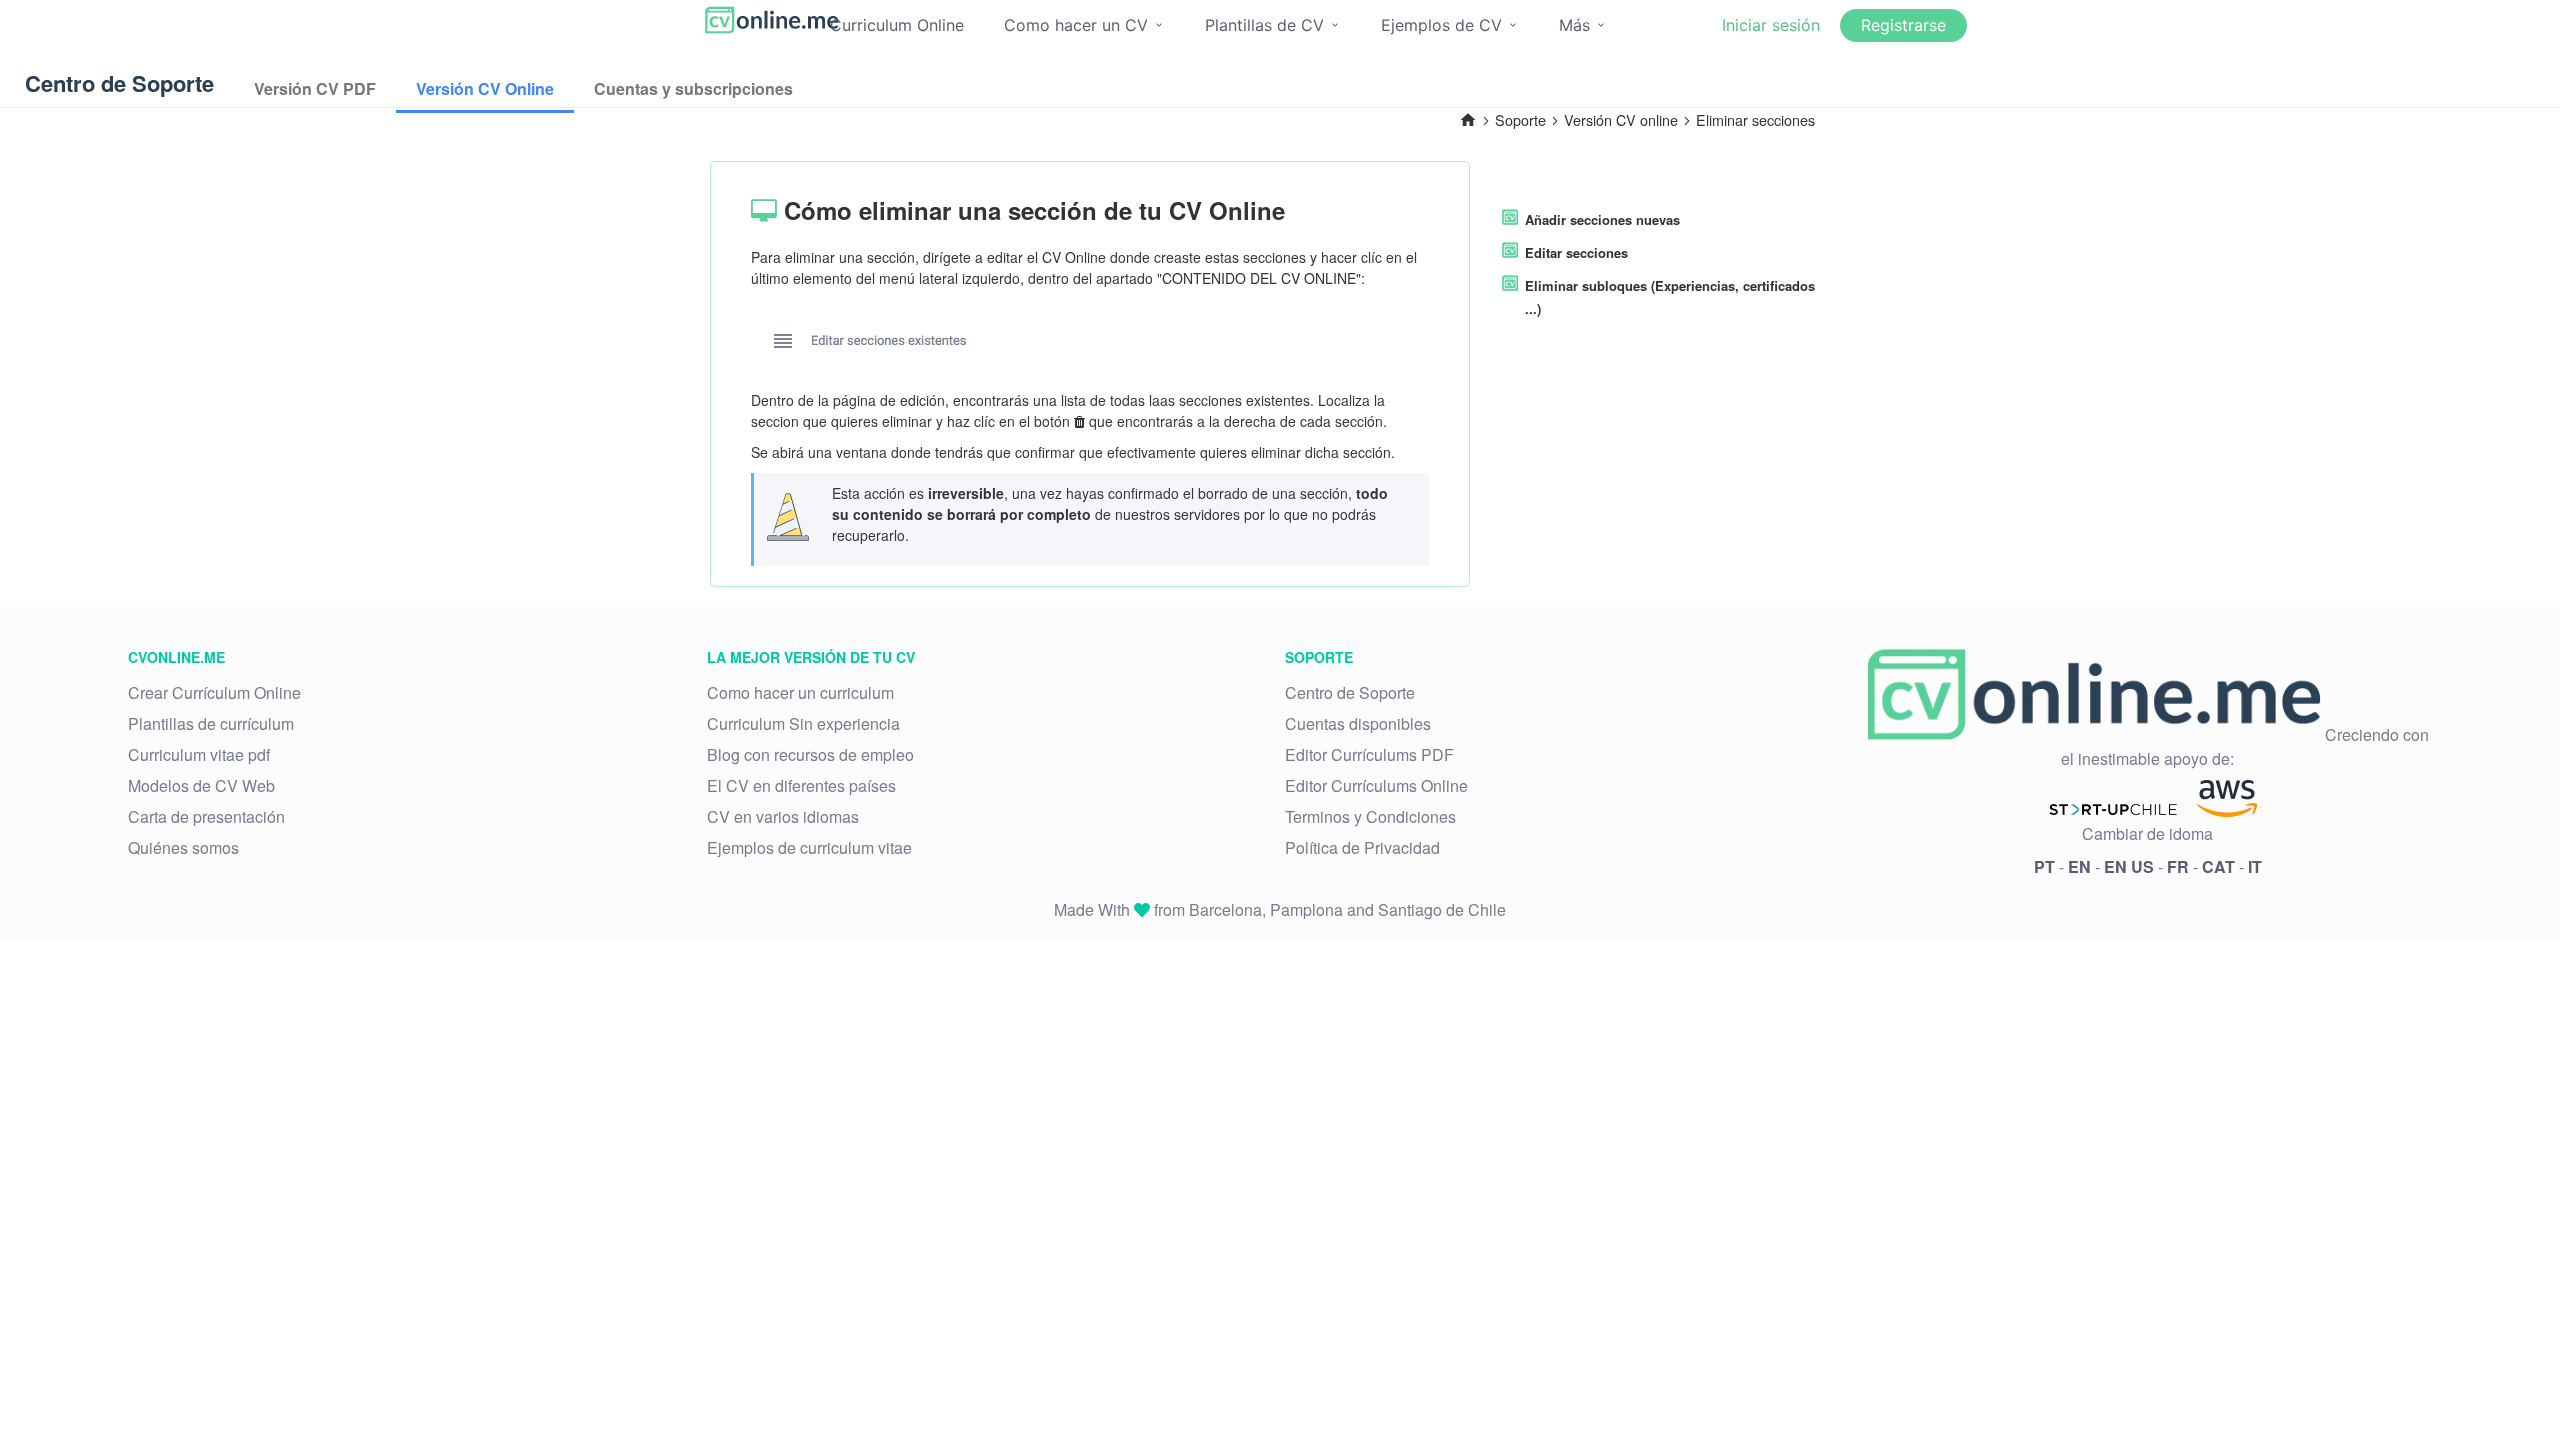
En (2079, 866)
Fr (2178, 866)
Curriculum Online (897, 25)
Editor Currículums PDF (1369, 754)
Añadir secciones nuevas (1602, 219)
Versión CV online (1621, 119)
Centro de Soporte (1350, 692)
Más (1577, 25)
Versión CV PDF (315, 88)
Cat (2218, 866)
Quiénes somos (183, 847)
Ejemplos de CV (1444, 25)
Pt (2044, 866)
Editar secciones (1576, 252)
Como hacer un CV (1078, 25)
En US (2129, 866)
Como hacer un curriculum (800, 692)
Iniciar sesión (1771, 25)
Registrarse (1903, 25)
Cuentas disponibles (1358, 723)
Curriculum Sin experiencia (803, 723)
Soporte (1520, 119)
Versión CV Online (485, 88)
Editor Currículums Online (1376, 785)
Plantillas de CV (1267, 25)
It (2255, 866)
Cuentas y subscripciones (693, 88)
